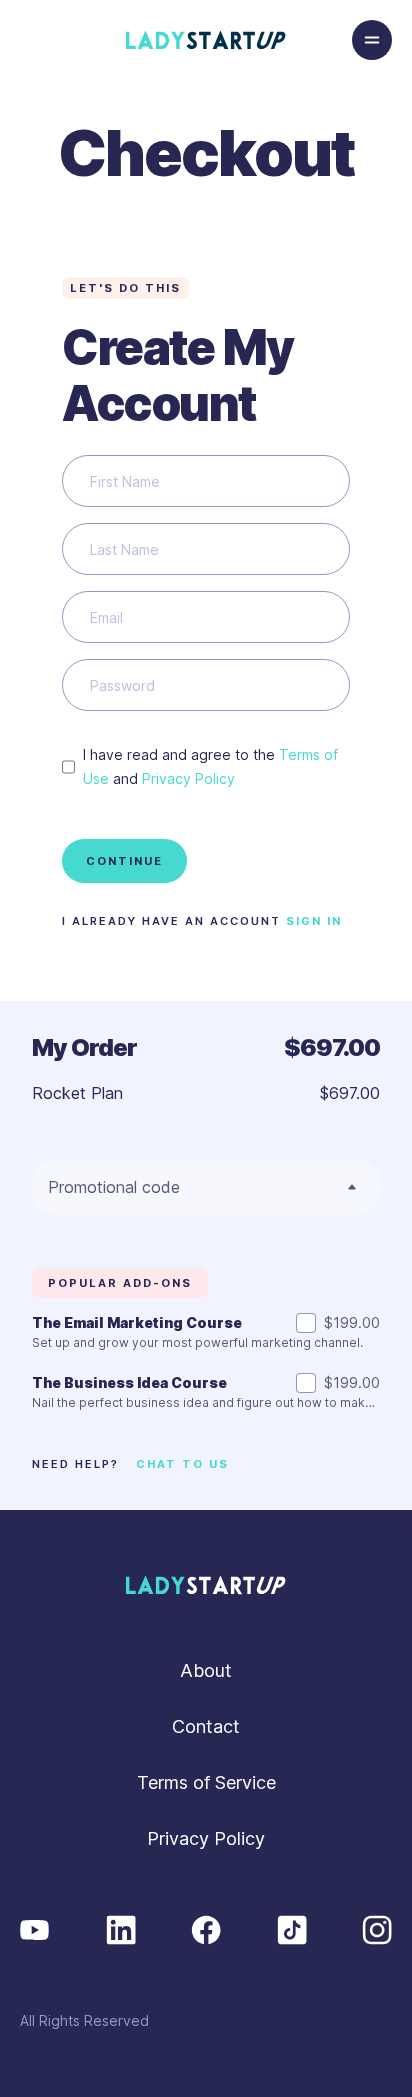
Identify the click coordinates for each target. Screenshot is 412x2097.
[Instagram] (377, 1929)
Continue (124, 861)
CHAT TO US (182, 1464)
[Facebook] (206, 1929)
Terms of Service (206, 1782)
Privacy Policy (188, 778)
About (206, 1670)
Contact (206, 1726)
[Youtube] (35, 1929)
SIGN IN (314, 921)
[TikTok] (292, 1929)
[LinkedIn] (121, 1929)
